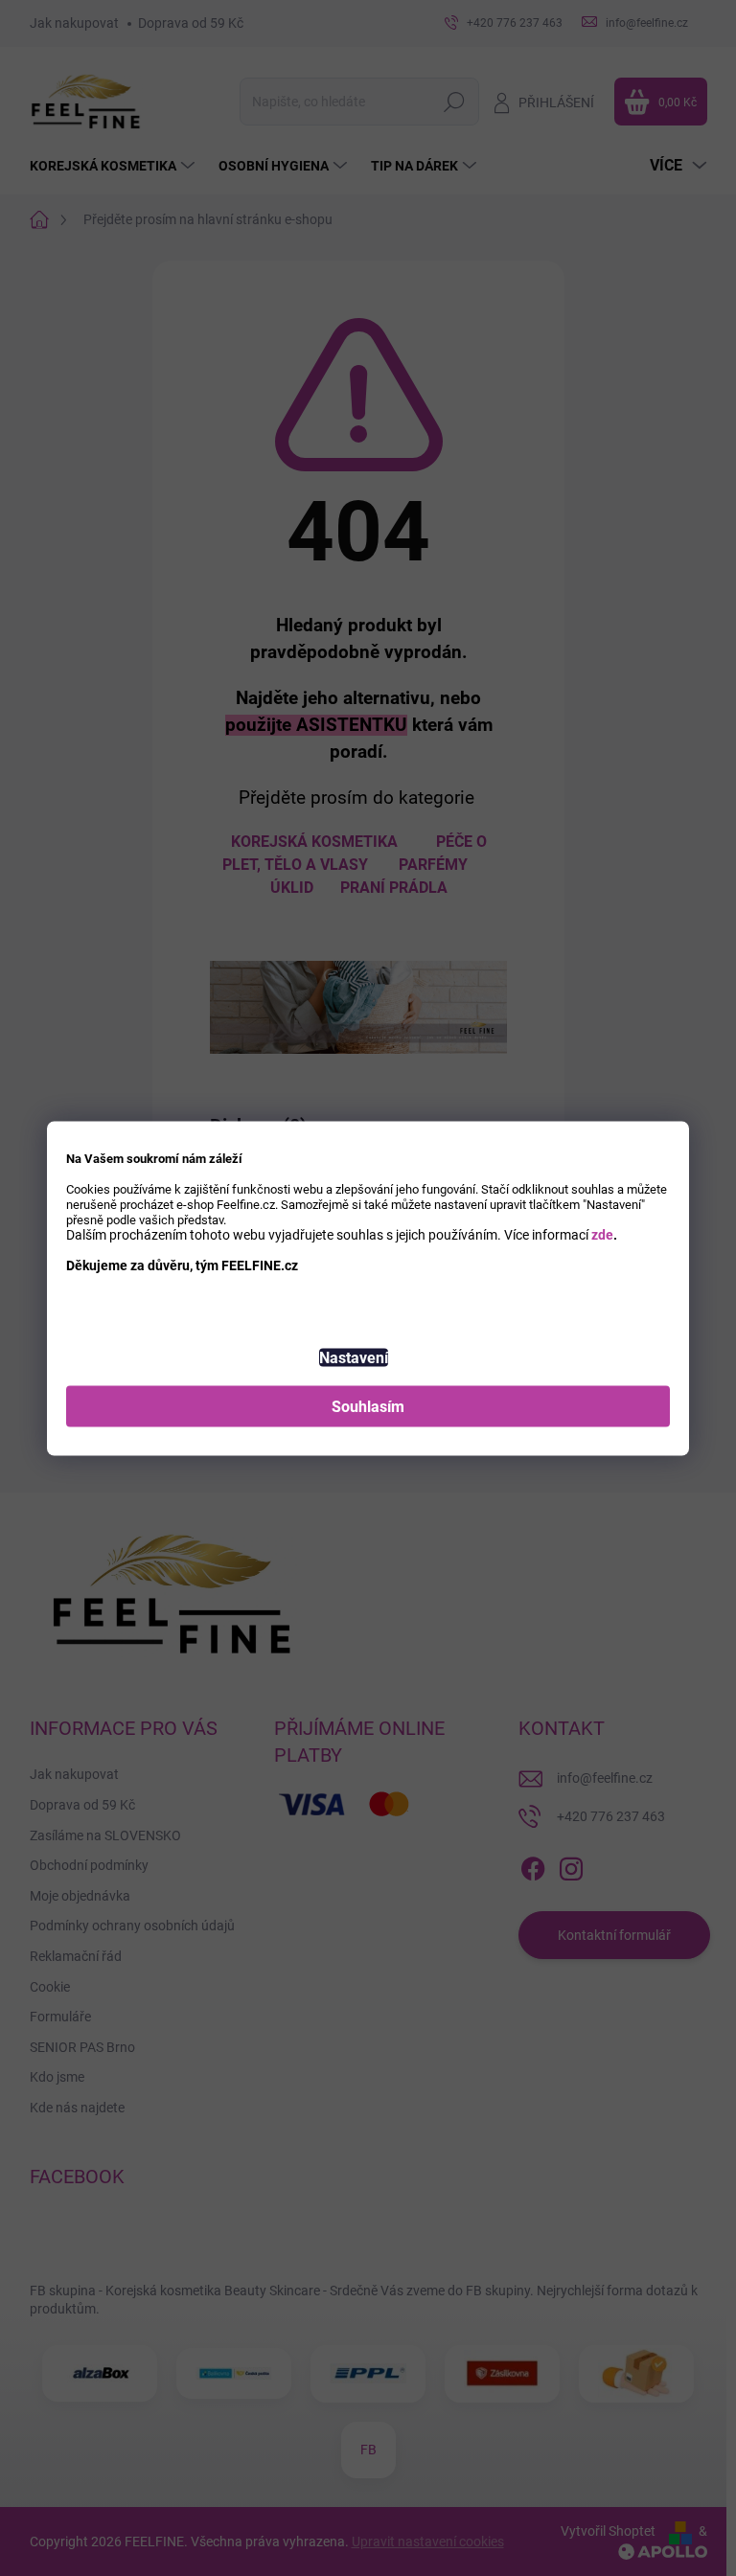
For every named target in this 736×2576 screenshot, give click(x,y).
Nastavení (354, 1357)
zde (602, 1234)
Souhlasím (368, 1406)
